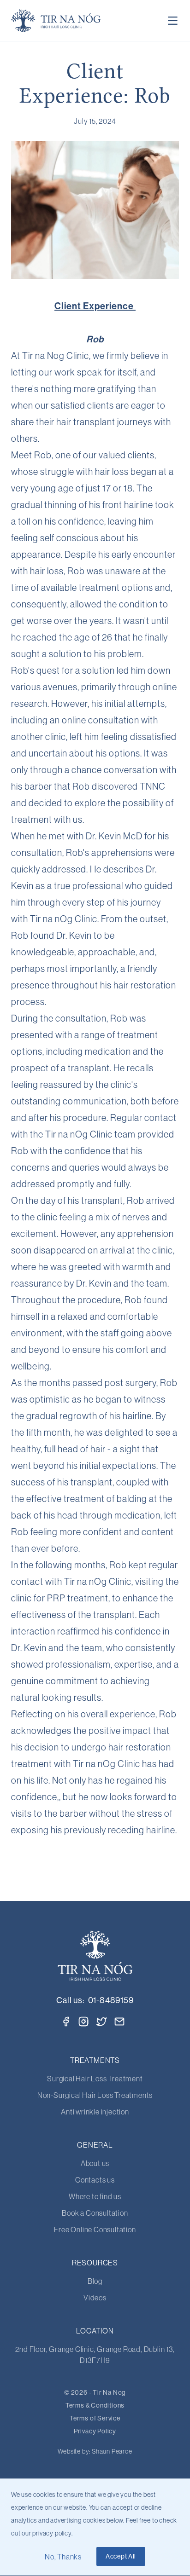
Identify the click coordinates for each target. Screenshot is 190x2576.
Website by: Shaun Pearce (95, 2451)
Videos (95, 2298)
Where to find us (95, 2196)
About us (95, 2163)
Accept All (121, 2556)
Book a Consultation (95, 2213)
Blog (95, 2281)
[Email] (119, 2022)
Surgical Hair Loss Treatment (95, 2079)
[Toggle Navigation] (173, 21)
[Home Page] (56, 21)
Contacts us (95, 2180)
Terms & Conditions (95, 2405)
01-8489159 (111, 2000)
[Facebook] (66, 2022)
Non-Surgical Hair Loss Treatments (95, 2095)
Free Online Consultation (95, 2229)
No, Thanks (63, 2557)
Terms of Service (95, 2418)
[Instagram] (83, 2022)
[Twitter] (102, 2021)
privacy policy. (52, 2533)
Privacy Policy (95, 2431)
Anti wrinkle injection (95, 2112)
